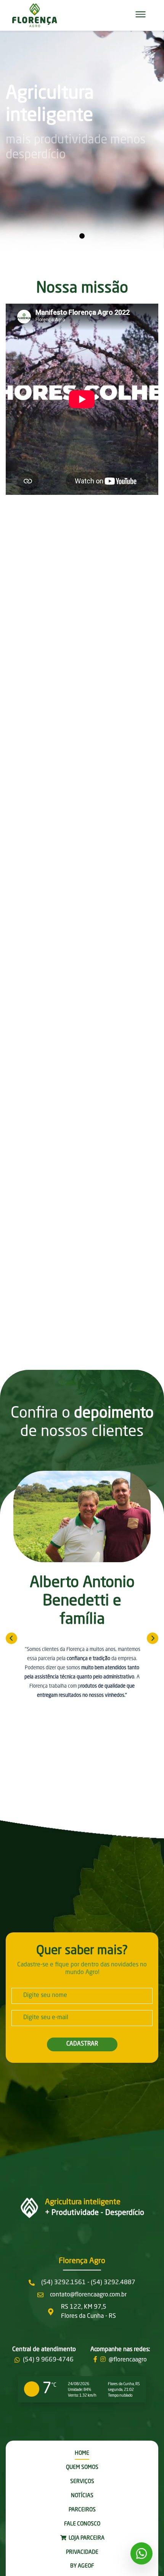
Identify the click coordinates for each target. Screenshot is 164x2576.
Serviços (82, 2482)
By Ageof (82, 2566)
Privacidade (82, 2552)
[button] (141, 15)
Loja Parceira (86, 2538)
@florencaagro (128, 2360)
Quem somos (82, 2467)
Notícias (82, 2496)
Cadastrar (82, 2044)
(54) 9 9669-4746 (48, 2360)
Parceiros (82, 2510)
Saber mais (73, 816)
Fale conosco (82, 2524)
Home (82, 2453)
